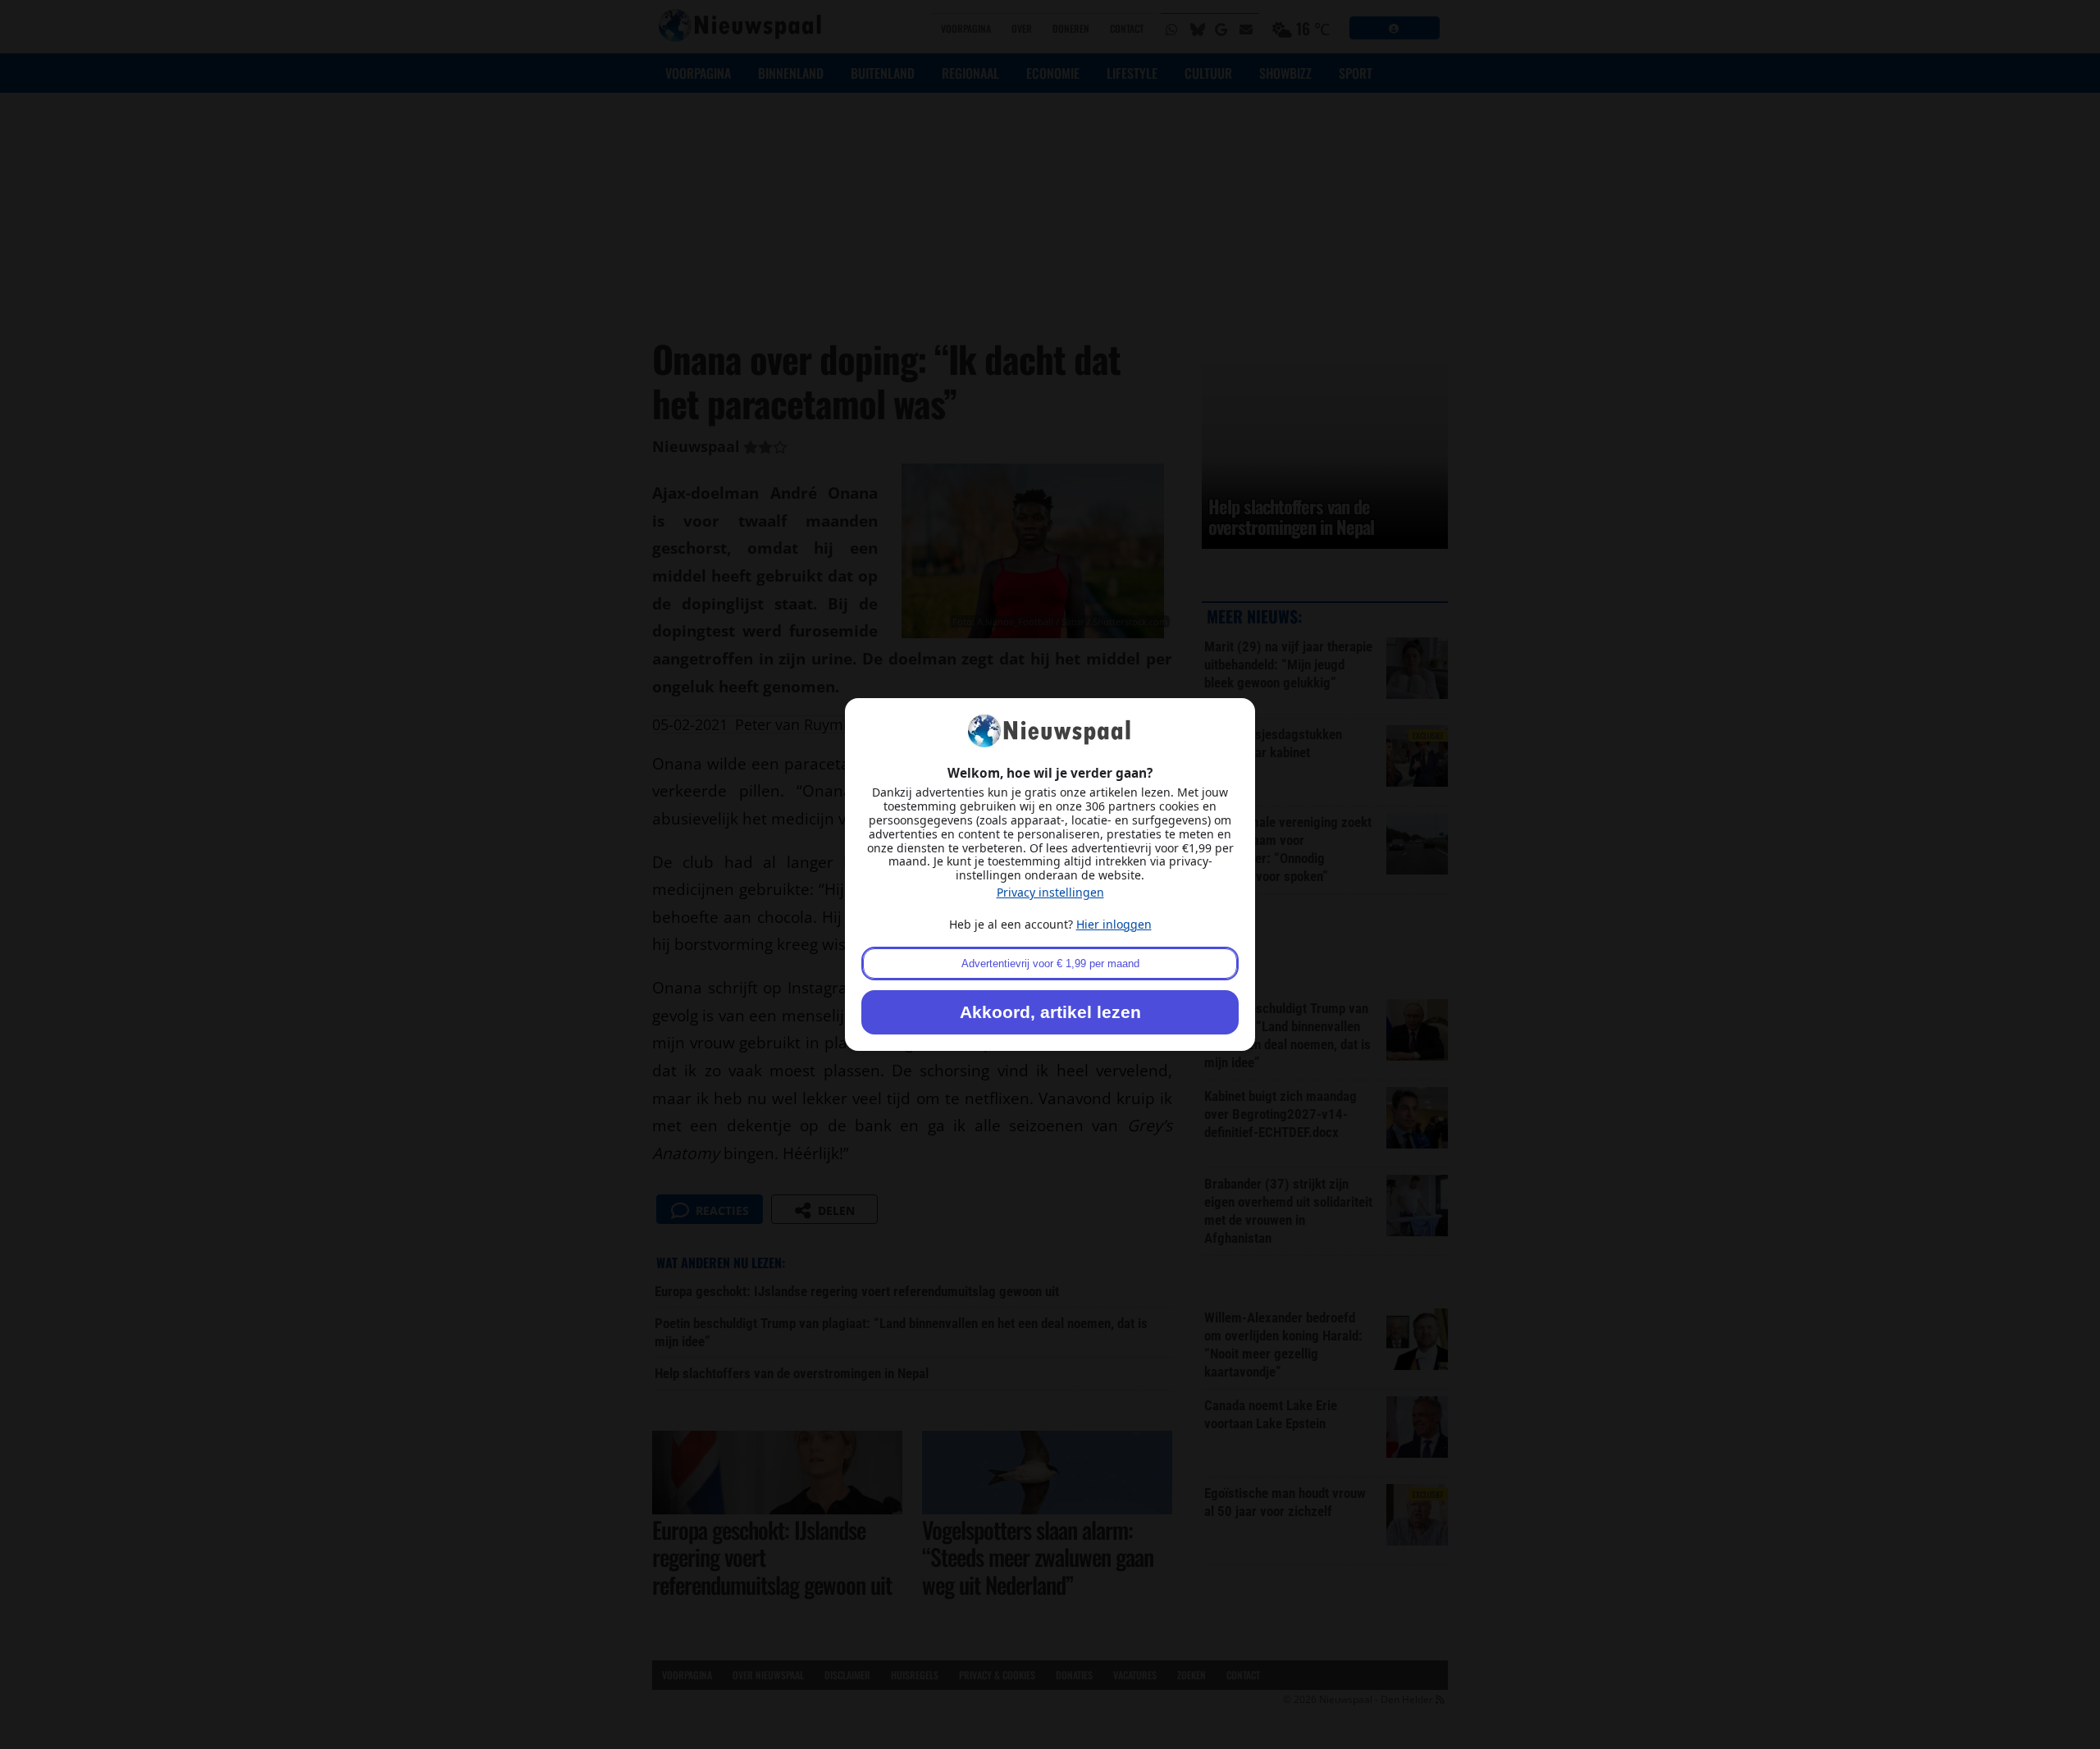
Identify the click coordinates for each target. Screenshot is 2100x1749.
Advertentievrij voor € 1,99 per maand (1050, 964)
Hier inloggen (1114, 924)
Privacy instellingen (1050, 892)
